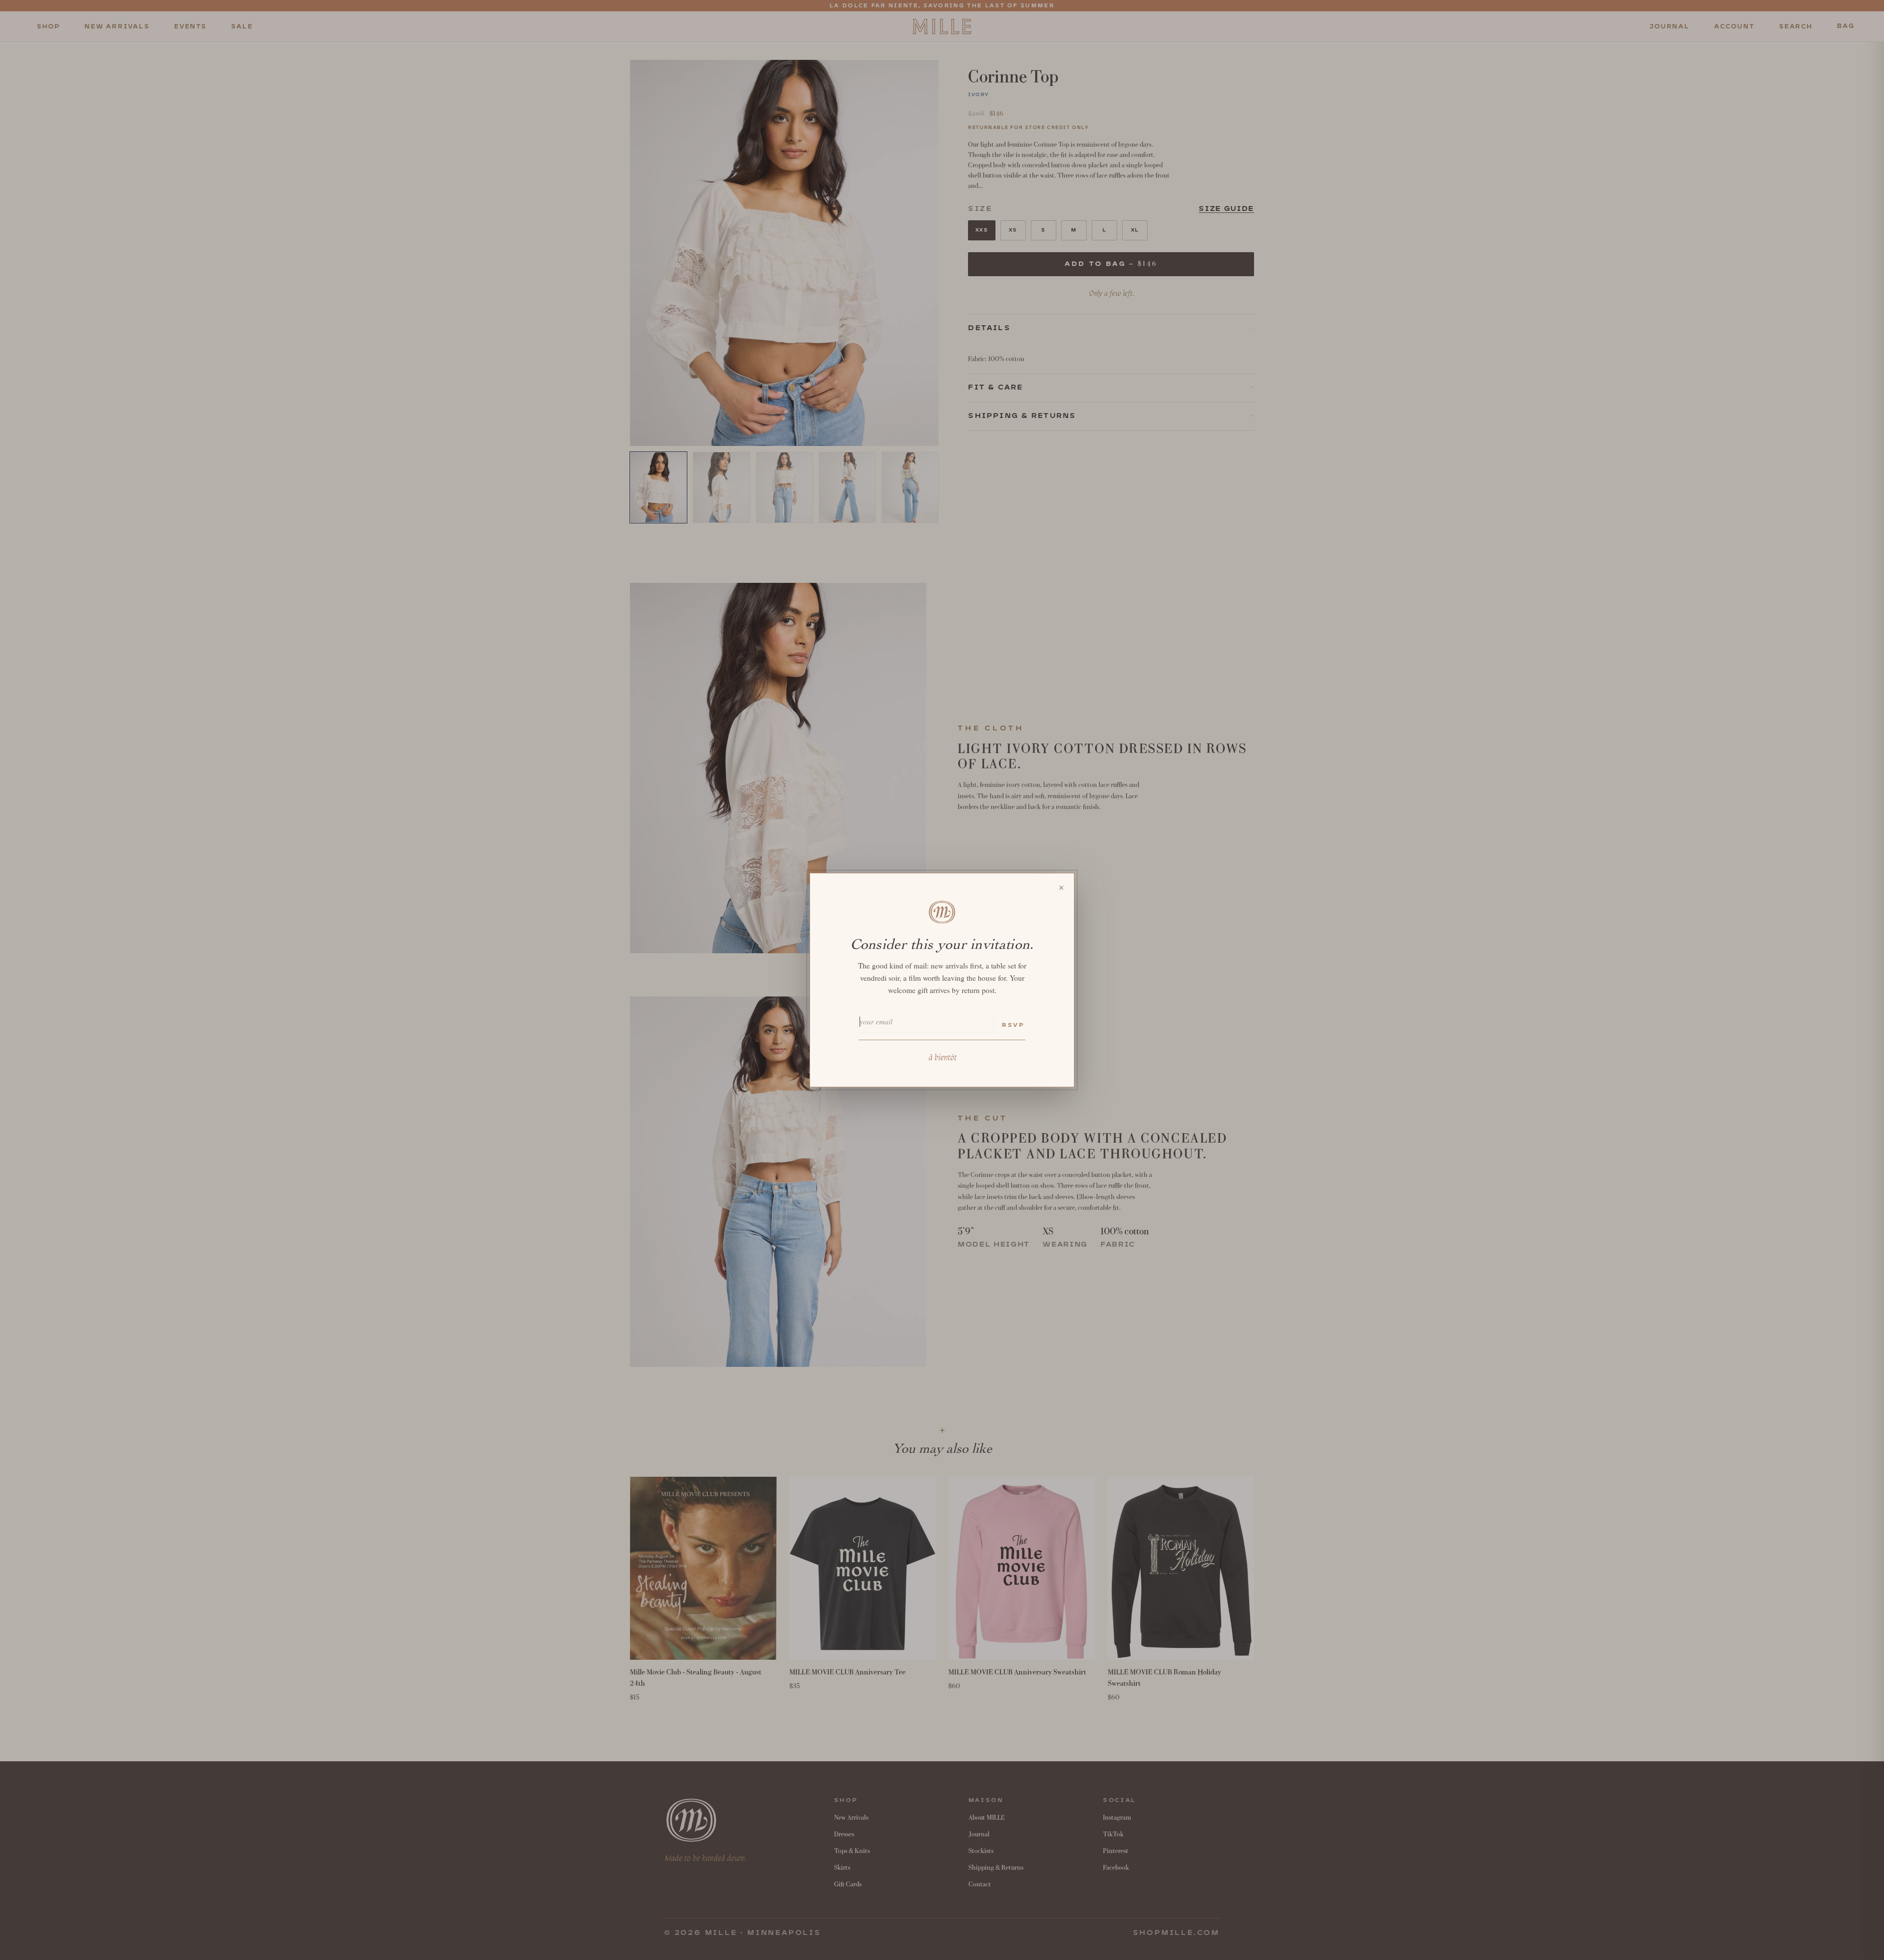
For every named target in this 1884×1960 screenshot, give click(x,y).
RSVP (1013, 1025)
